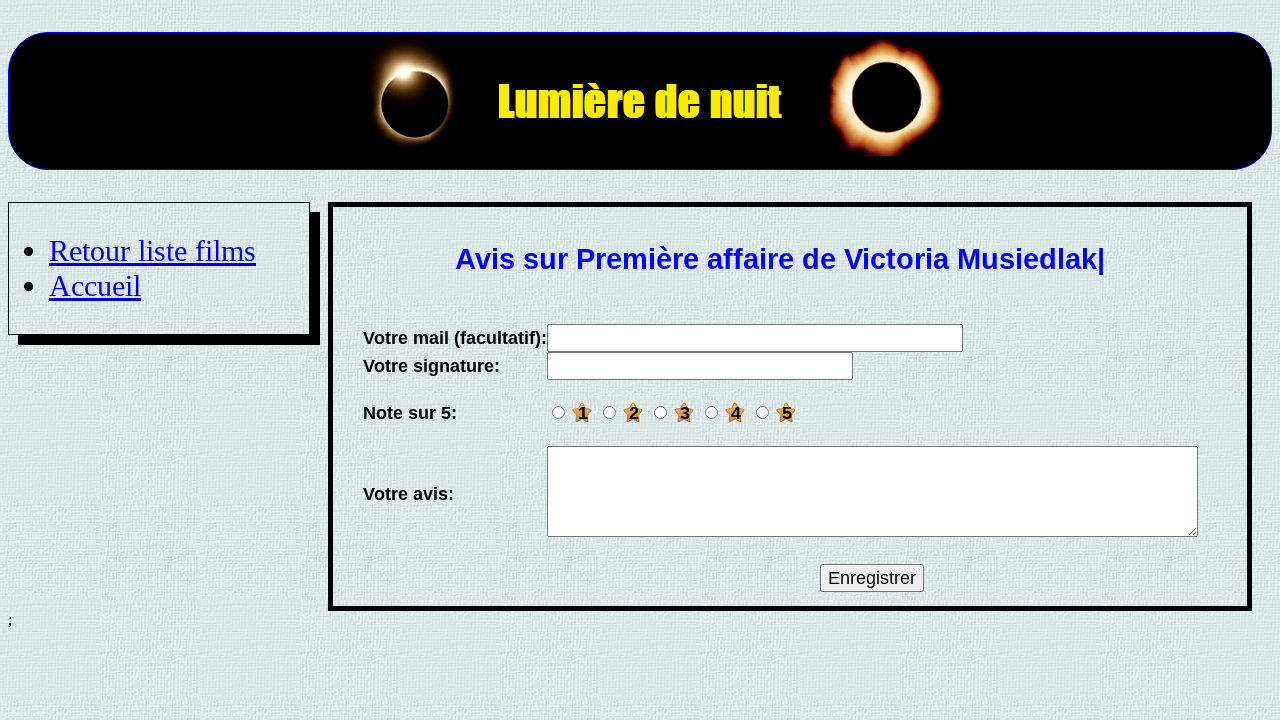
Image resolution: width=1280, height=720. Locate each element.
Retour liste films (152, 251)
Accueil (95, 286)
